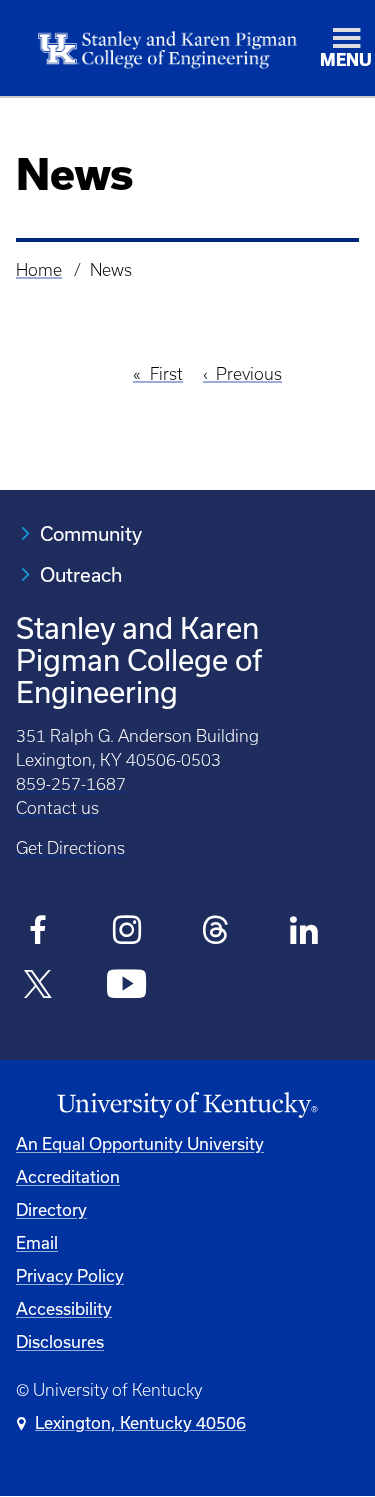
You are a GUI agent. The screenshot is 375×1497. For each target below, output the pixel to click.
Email (37, 1242)
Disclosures (60, 1341)
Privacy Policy (70, 1275)
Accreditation (68, 1176)
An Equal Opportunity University (140, 1143)
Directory (51, 1209)
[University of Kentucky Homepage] (187, 1105)
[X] (38, 987)
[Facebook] (38, 933)
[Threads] (215, 933)
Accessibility (64, 1308)
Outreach (81, 574)
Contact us (57, 808)
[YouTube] (127, 987)
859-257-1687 (71, 784)
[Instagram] (127, 933)
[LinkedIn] (304, 933)
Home (39, 270)
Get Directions (70, 848)
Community (91, 533)
